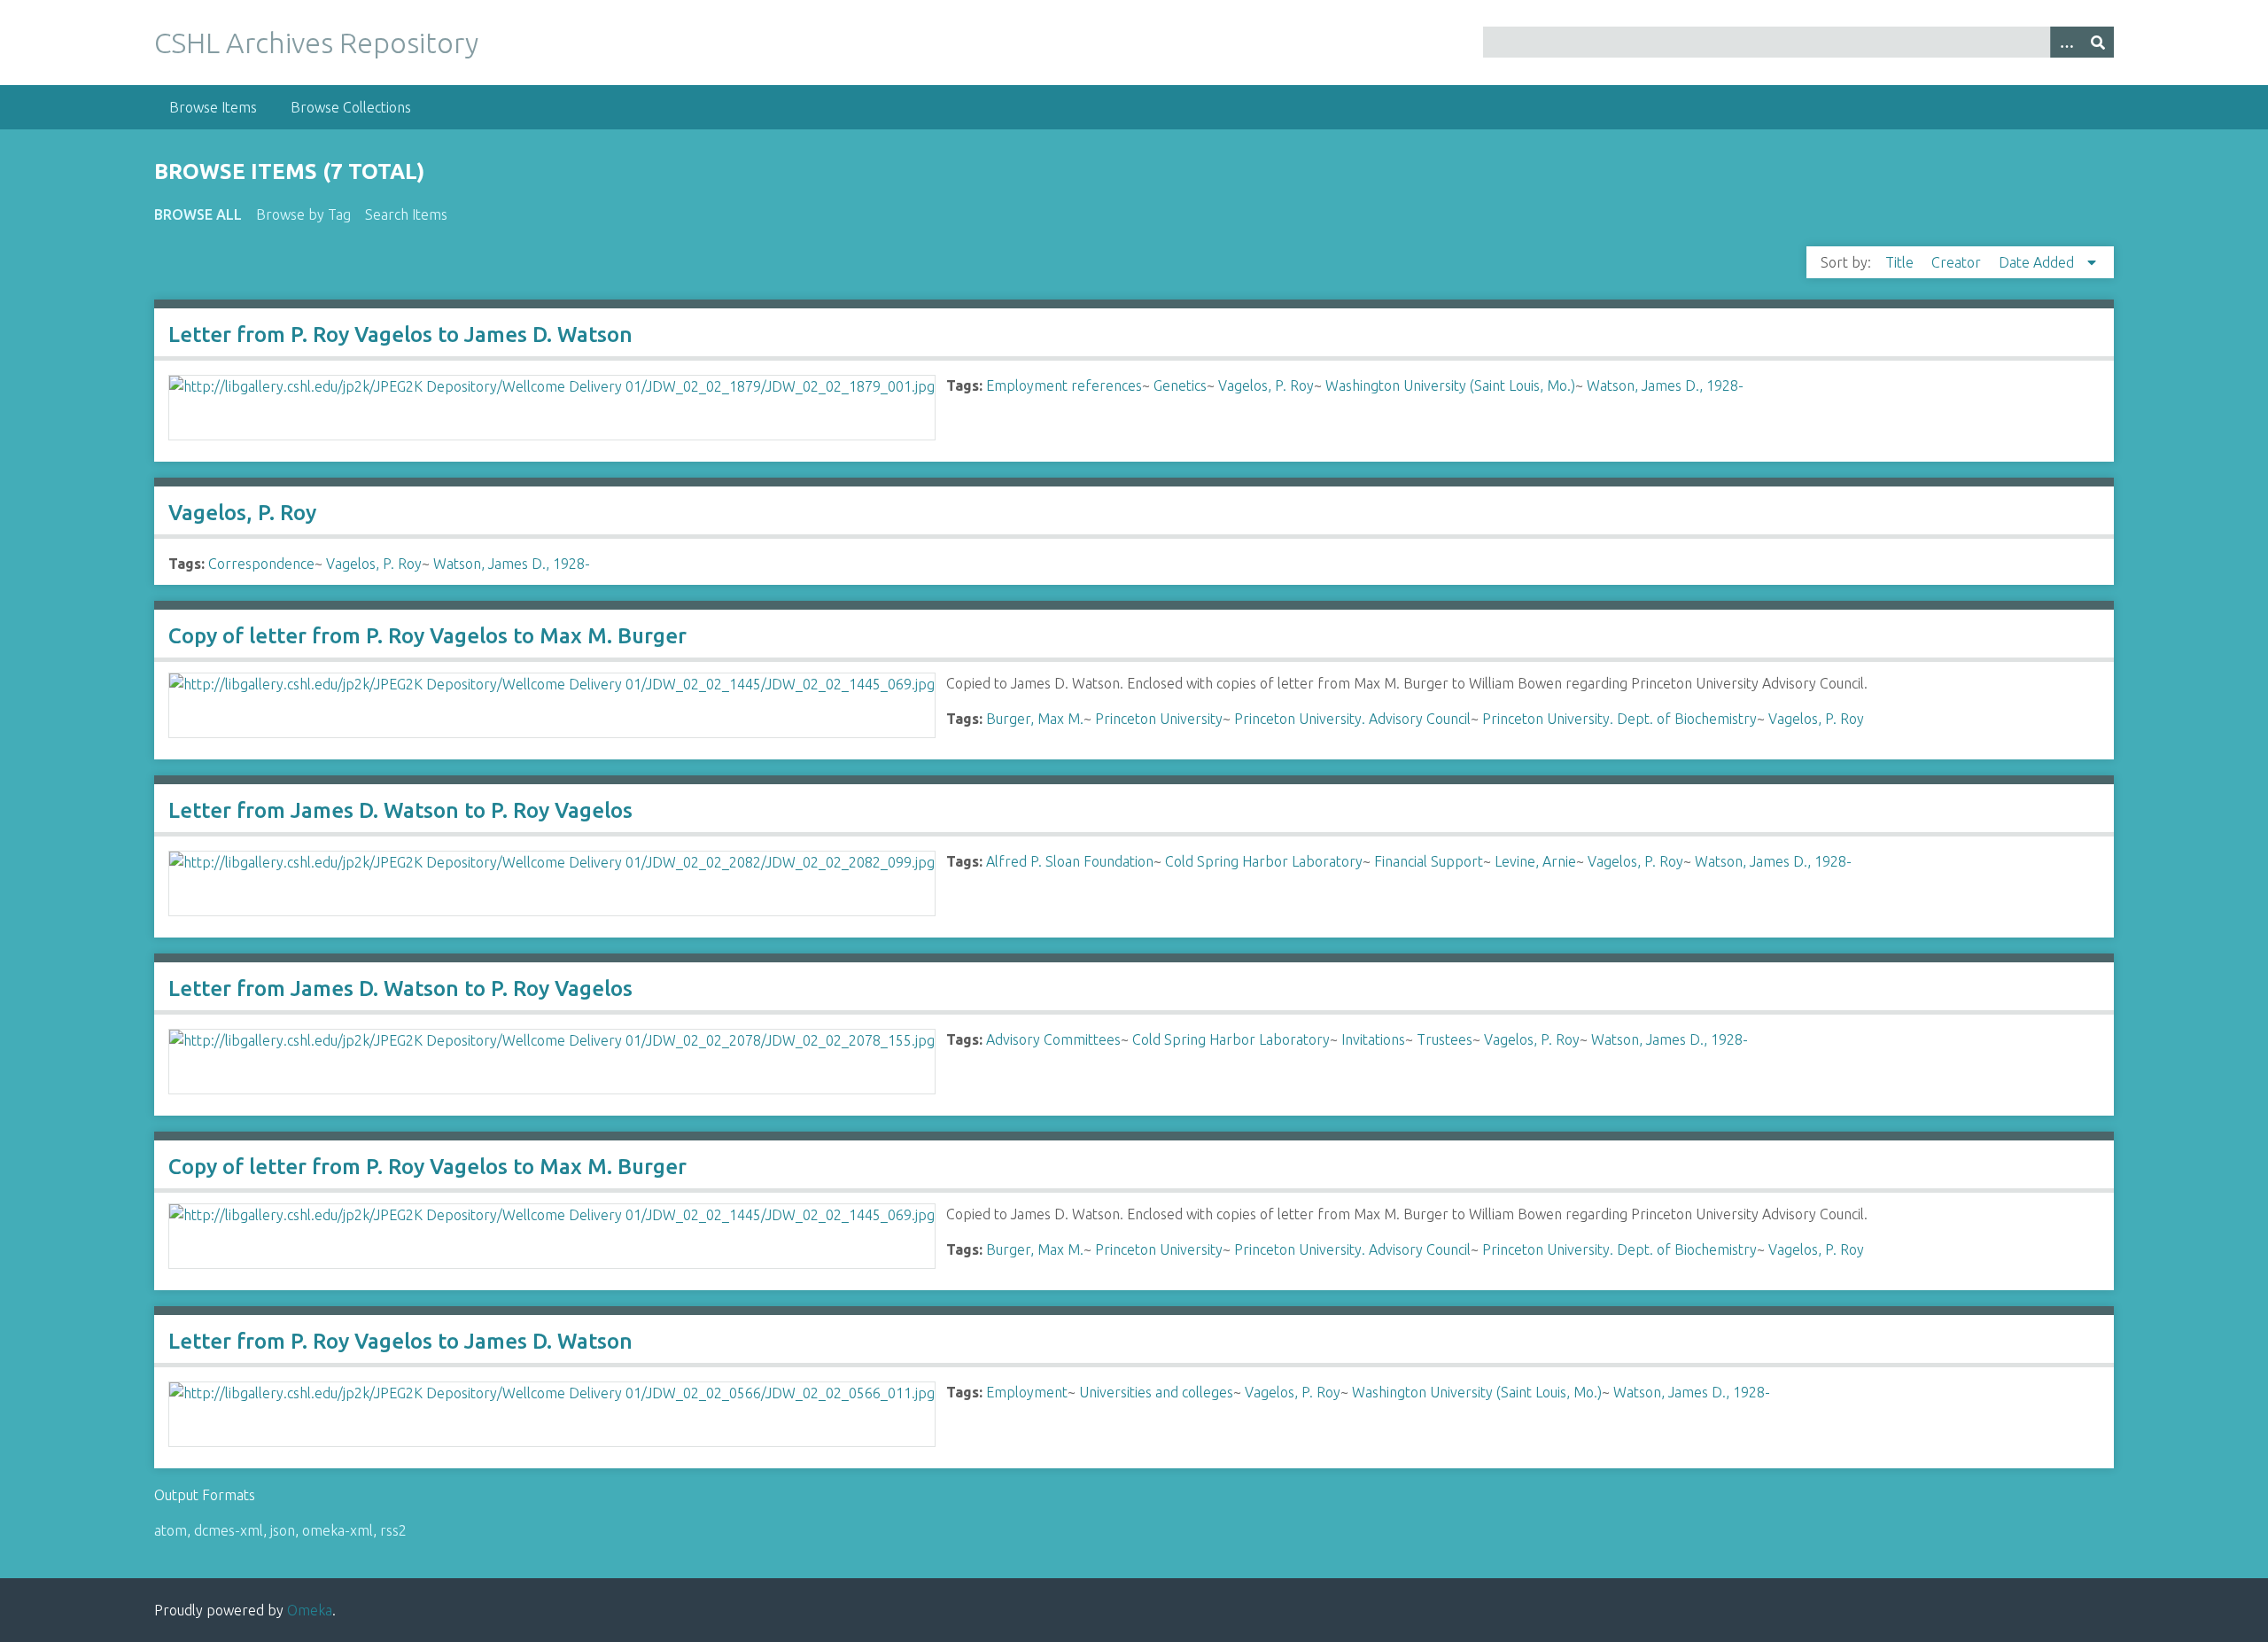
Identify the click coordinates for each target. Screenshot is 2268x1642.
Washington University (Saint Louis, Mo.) (1450, 385)
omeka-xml (338, 1530)
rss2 (393, 1530)
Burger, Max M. (1035, 719)
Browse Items (213, 107)
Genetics (1180, 385)
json (283, 1530)
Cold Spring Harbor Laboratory (1264, 861)
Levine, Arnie (1535, 861)
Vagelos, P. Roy (1266, 385)
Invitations (1373, 1039)
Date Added (2038, 262)
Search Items (406, 214)
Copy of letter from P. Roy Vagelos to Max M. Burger (427, 636)
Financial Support (1429, 861)
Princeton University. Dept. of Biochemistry (1619, 719)
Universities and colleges (1156, 1392)
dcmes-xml (229, 1530)
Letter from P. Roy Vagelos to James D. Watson (400, 335)
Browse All (198, 214)
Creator (1958, 262)
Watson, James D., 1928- (1665, 385)
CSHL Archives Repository (316, 43)
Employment (1027, 1392)
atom (171, 1530)
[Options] (2066, 42)
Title (1901, 262)
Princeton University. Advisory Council (1352, 719)
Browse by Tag (303, 214)
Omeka (310, 1610)
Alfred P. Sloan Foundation (1070, 861)
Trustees (1445, 1039)
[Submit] (2098, 42)
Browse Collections (351, 107)
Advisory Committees (1053, 1039)
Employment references (1064, 385)
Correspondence (261, 564)
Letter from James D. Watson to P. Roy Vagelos (400, 810)
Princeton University (1159, 719)
